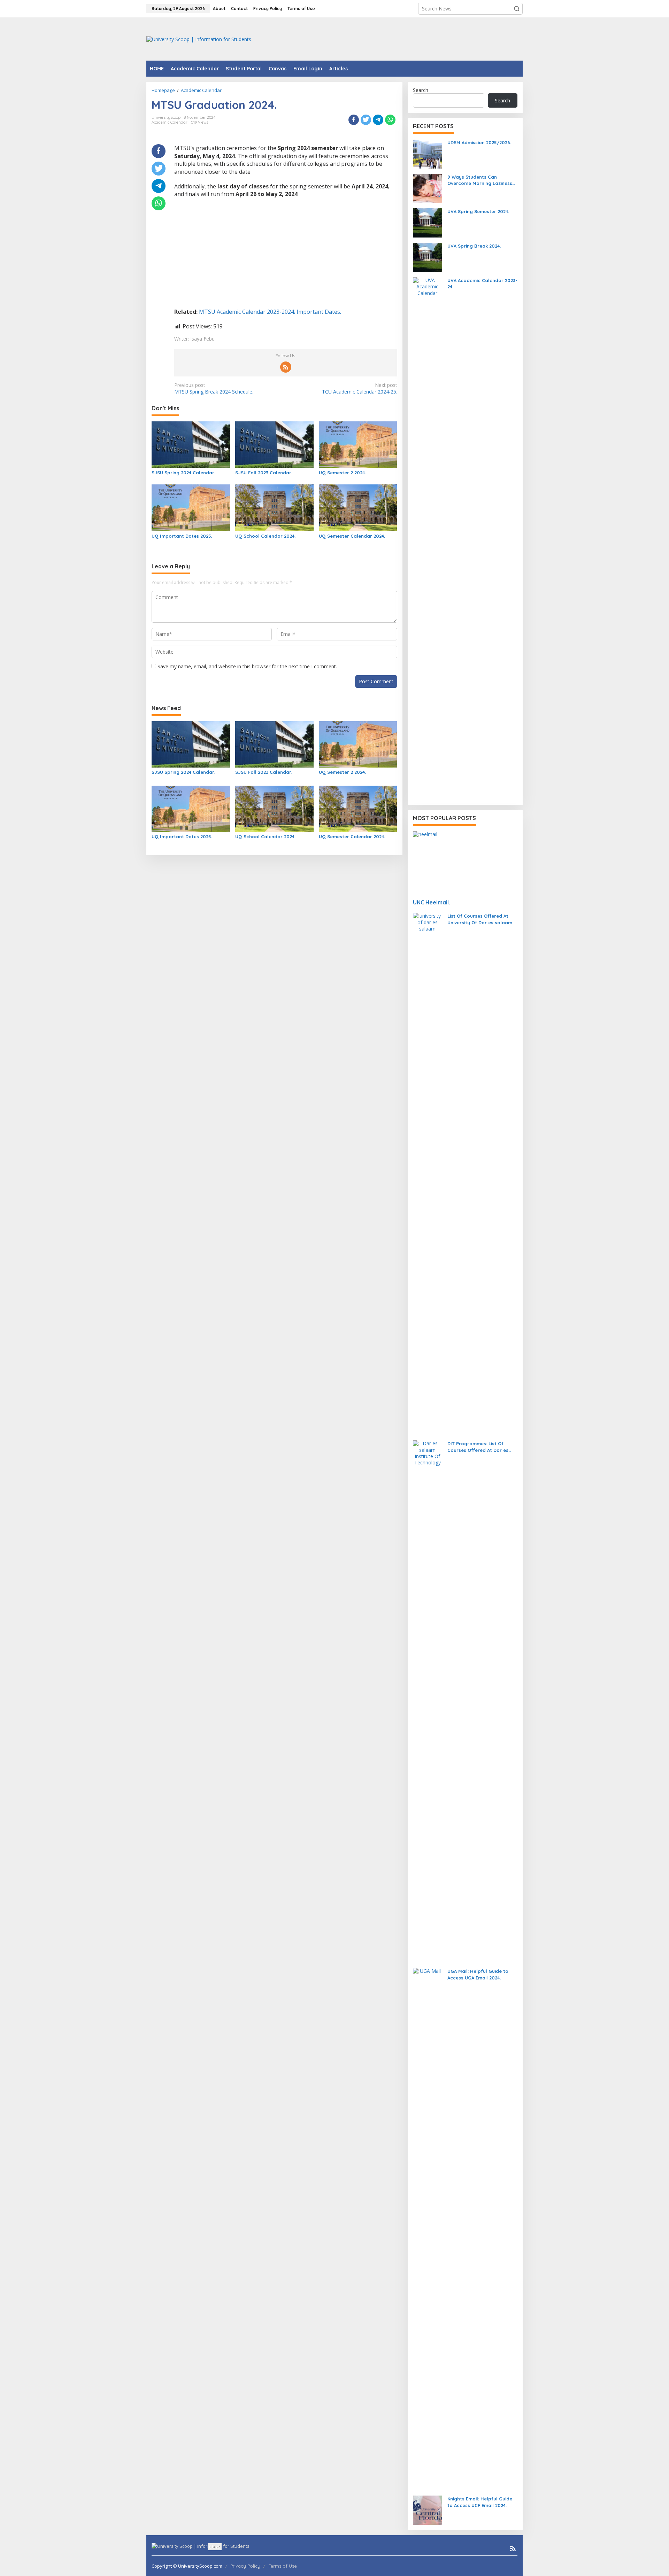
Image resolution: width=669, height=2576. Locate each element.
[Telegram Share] (378, 120)
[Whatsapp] (390, 120)
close (215, 2547)
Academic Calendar (170, 122)
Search (421, 90)
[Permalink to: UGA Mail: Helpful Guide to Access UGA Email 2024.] (428, 2229)
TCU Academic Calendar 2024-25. (359, 388)
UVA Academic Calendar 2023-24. (482, 283)
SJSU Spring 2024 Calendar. (183, 473)
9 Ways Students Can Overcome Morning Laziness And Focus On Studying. (480, 180)
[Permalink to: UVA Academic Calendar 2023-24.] (428, 538)
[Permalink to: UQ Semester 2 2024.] (358, 444)
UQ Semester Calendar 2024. (352, 536)
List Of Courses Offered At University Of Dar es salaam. (480, 919)
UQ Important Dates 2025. (182, 536)
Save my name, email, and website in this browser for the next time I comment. (247, 666)
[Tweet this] (366, 120)
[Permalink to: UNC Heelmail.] (465, 862)
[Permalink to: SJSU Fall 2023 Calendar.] (274, 444)
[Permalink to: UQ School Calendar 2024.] (274, 507)
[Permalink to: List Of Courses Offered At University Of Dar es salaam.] (428, 1173)
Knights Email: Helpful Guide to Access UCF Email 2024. (480, 2502)
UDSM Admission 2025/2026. (479, 142)
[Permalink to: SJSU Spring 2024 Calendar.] (191, 444)
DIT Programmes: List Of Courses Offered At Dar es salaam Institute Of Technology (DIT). (478, 1447)
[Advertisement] (396, 38)
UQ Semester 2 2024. (342, 473)
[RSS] (286, 367)
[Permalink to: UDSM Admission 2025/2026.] (428, 153)
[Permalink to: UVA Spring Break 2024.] (428, 257)
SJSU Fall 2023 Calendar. (263, 473)
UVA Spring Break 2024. (474, 246)
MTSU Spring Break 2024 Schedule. (214, 388)
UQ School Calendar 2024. (265, 536)
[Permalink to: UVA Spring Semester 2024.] (428, 222)
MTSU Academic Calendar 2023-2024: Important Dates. (270, 312)
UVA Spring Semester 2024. (478, 211)
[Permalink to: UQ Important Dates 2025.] (191, 507)
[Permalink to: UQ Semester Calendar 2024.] (358, 507)
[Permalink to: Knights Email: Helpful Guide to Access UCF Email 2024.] (428, 2510)
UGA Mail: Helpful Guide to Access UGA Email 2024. (478, 1974)
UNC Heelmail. (432, 902)
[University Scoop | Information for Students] (199, 38)
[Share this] (354, 120)
